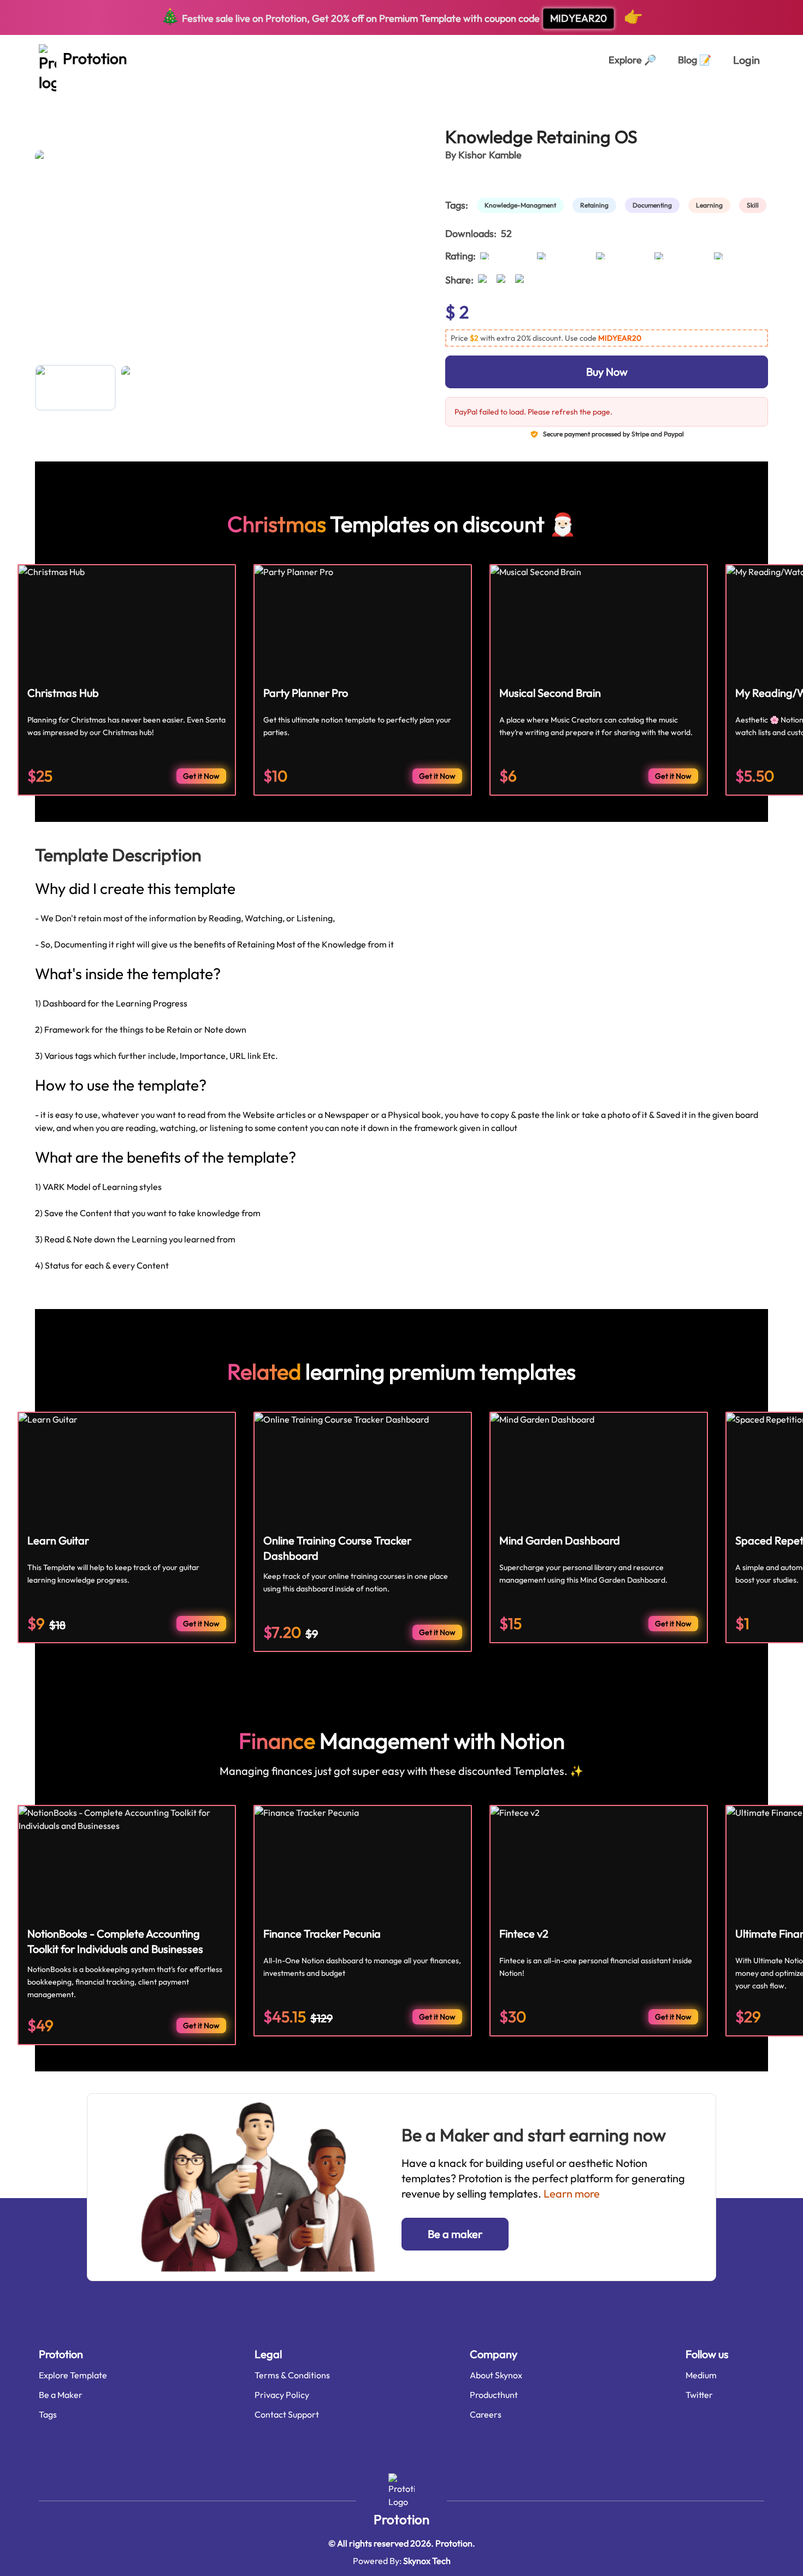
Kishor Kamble (490, 155)
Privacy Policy (282, 2395)
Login (746, 60)
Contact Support (287, 2414)
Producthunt (494, 2395)
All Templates (61, 97)
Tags (48, 2414)
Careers (486, 2414)
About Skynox (496, 2375)
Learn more (572, 2193)
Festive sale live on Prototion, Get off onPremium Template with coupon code (402, 16)
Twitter (699, 2395)
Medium (701, 2375)
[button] (607, 338)
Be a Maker (61, 2395)
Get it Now (201, 776)
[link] (522, 205)
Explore (632, 60)
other (112, 97)
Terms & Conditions (292, 2375)
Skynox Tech (427, 2561)
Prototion (401, 2519)
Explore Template (73, 2375)
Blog (695, 60)
